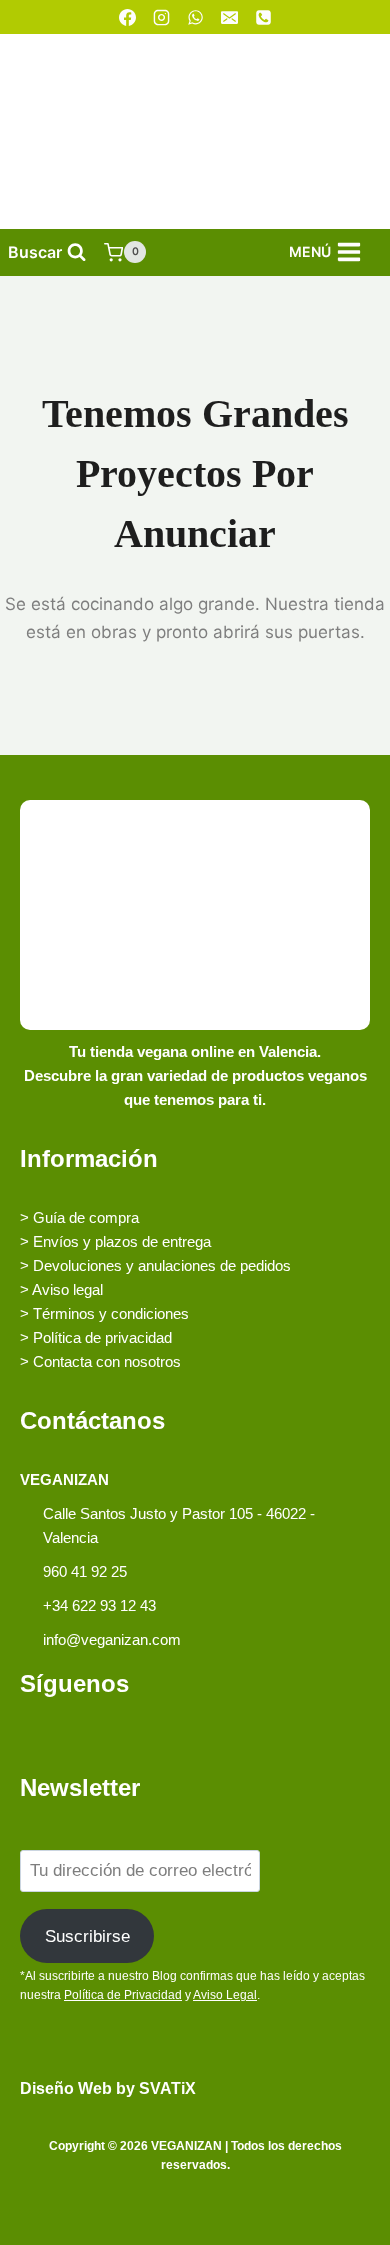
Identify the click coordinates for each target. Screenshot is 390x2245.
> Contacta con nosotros (100, 1361)
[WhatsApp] (195, 17)
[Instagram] (161, 17)
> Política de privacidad (96, 1337)
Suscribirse (87, 1936)
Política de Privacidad (123, 1995)
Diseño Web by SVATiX (108, 2088)
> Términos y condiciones (104, 1313)
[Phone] (263, 17)
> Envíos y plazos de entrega (115, 1241)
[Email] (229, 17)
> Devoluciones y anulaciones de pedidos (155, 1265)
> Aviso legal (61, 1289)
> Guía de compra (79, 1217)
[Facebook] (127, 17)
